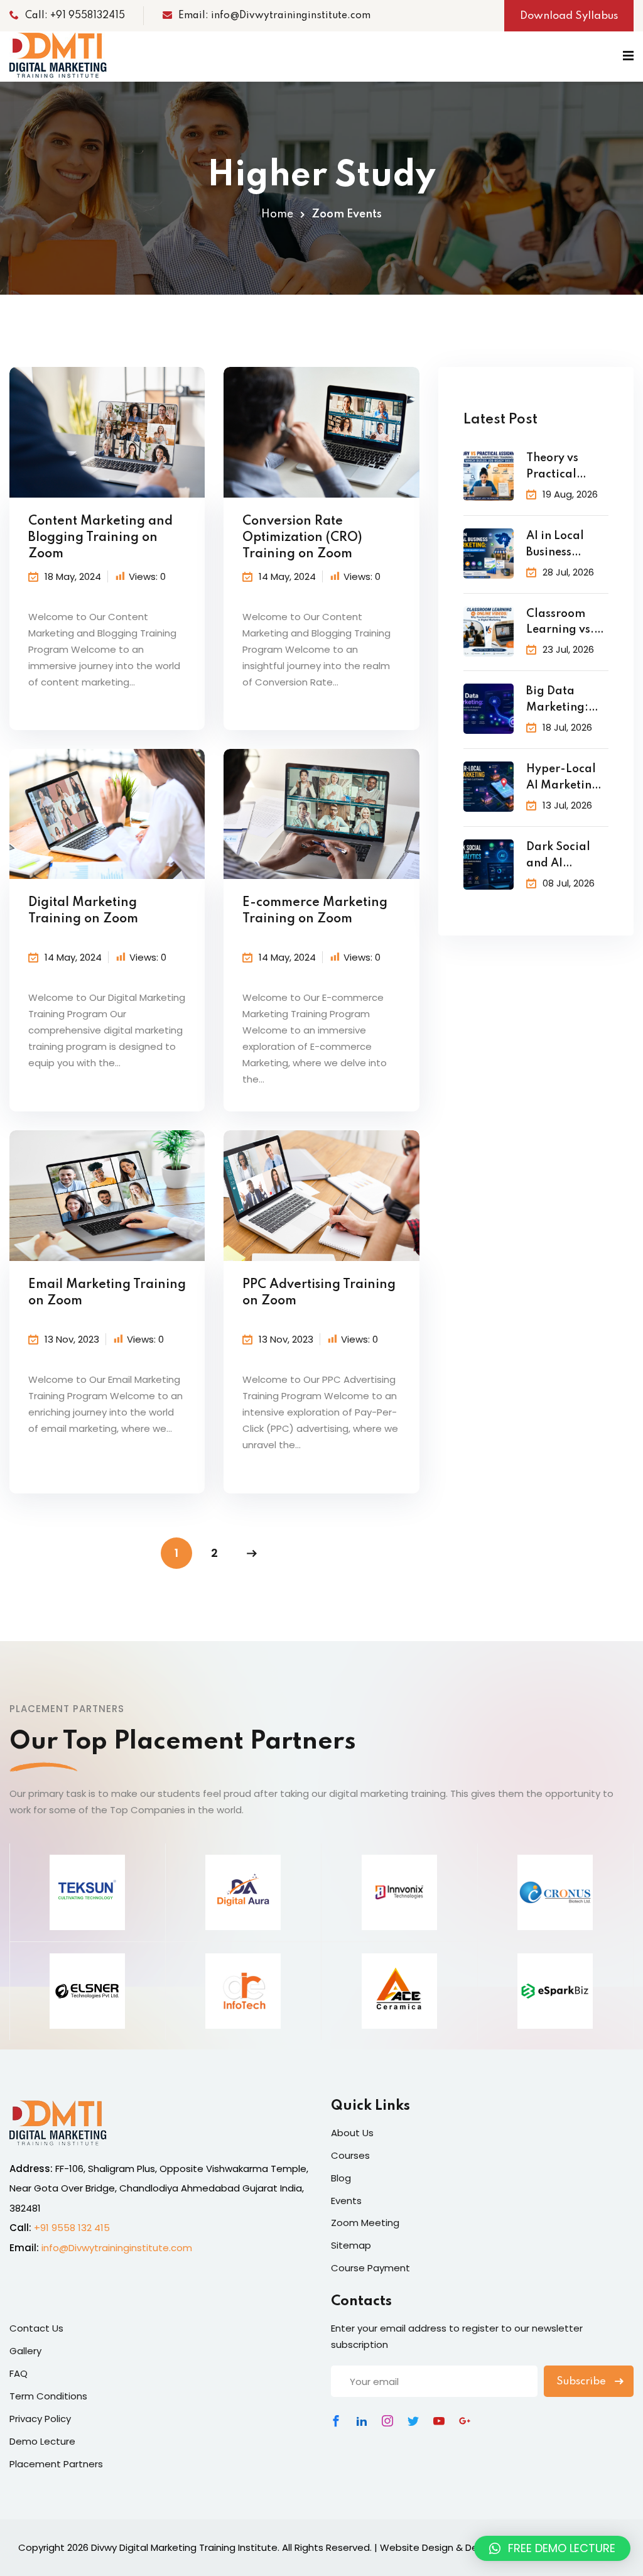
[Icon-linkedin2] (362, 2421)
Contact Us (36, 2328)
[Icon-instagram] (387, 2421)
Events (346, 2201)
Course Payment (370, 2268)
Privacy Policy (40, 2419)
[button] (552, 2548)
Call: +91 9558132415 (75, 16)
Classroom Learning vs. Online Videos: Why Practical (567, 624)
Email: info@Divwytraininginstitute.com (274, 16)
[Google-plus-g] (465, 2421)
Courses (350, 2155)
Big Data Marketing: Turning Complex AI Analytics (558, 701)
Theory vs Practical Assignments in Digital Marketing (561, 468)
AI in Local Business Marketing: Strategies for (564, 546)
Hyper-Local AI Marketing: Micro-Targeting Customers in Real (565, 779)
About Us (352, 2133)
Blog (341, 2178)
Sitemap (351, 2245)
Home (277, 214)
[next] (252, 1553)
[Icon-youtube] (439, 2421)
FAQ (19, 2373)
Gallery (25, 2351)
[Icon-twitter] (413, 2421)
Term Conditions (48, 2396)
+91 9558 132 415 (72, 2228)
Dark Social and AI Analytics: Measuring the (566, 857)
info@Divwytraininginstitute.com (117, 2248)
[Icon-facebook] (336, 2421)
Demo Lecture (42, 2441)
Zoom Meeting (365, 2223)
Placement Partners (56, 2464)
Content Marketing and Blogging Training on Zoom (100, 538)
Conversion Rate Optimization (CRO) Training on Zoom (302, 538)
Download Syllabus (569, 16)
